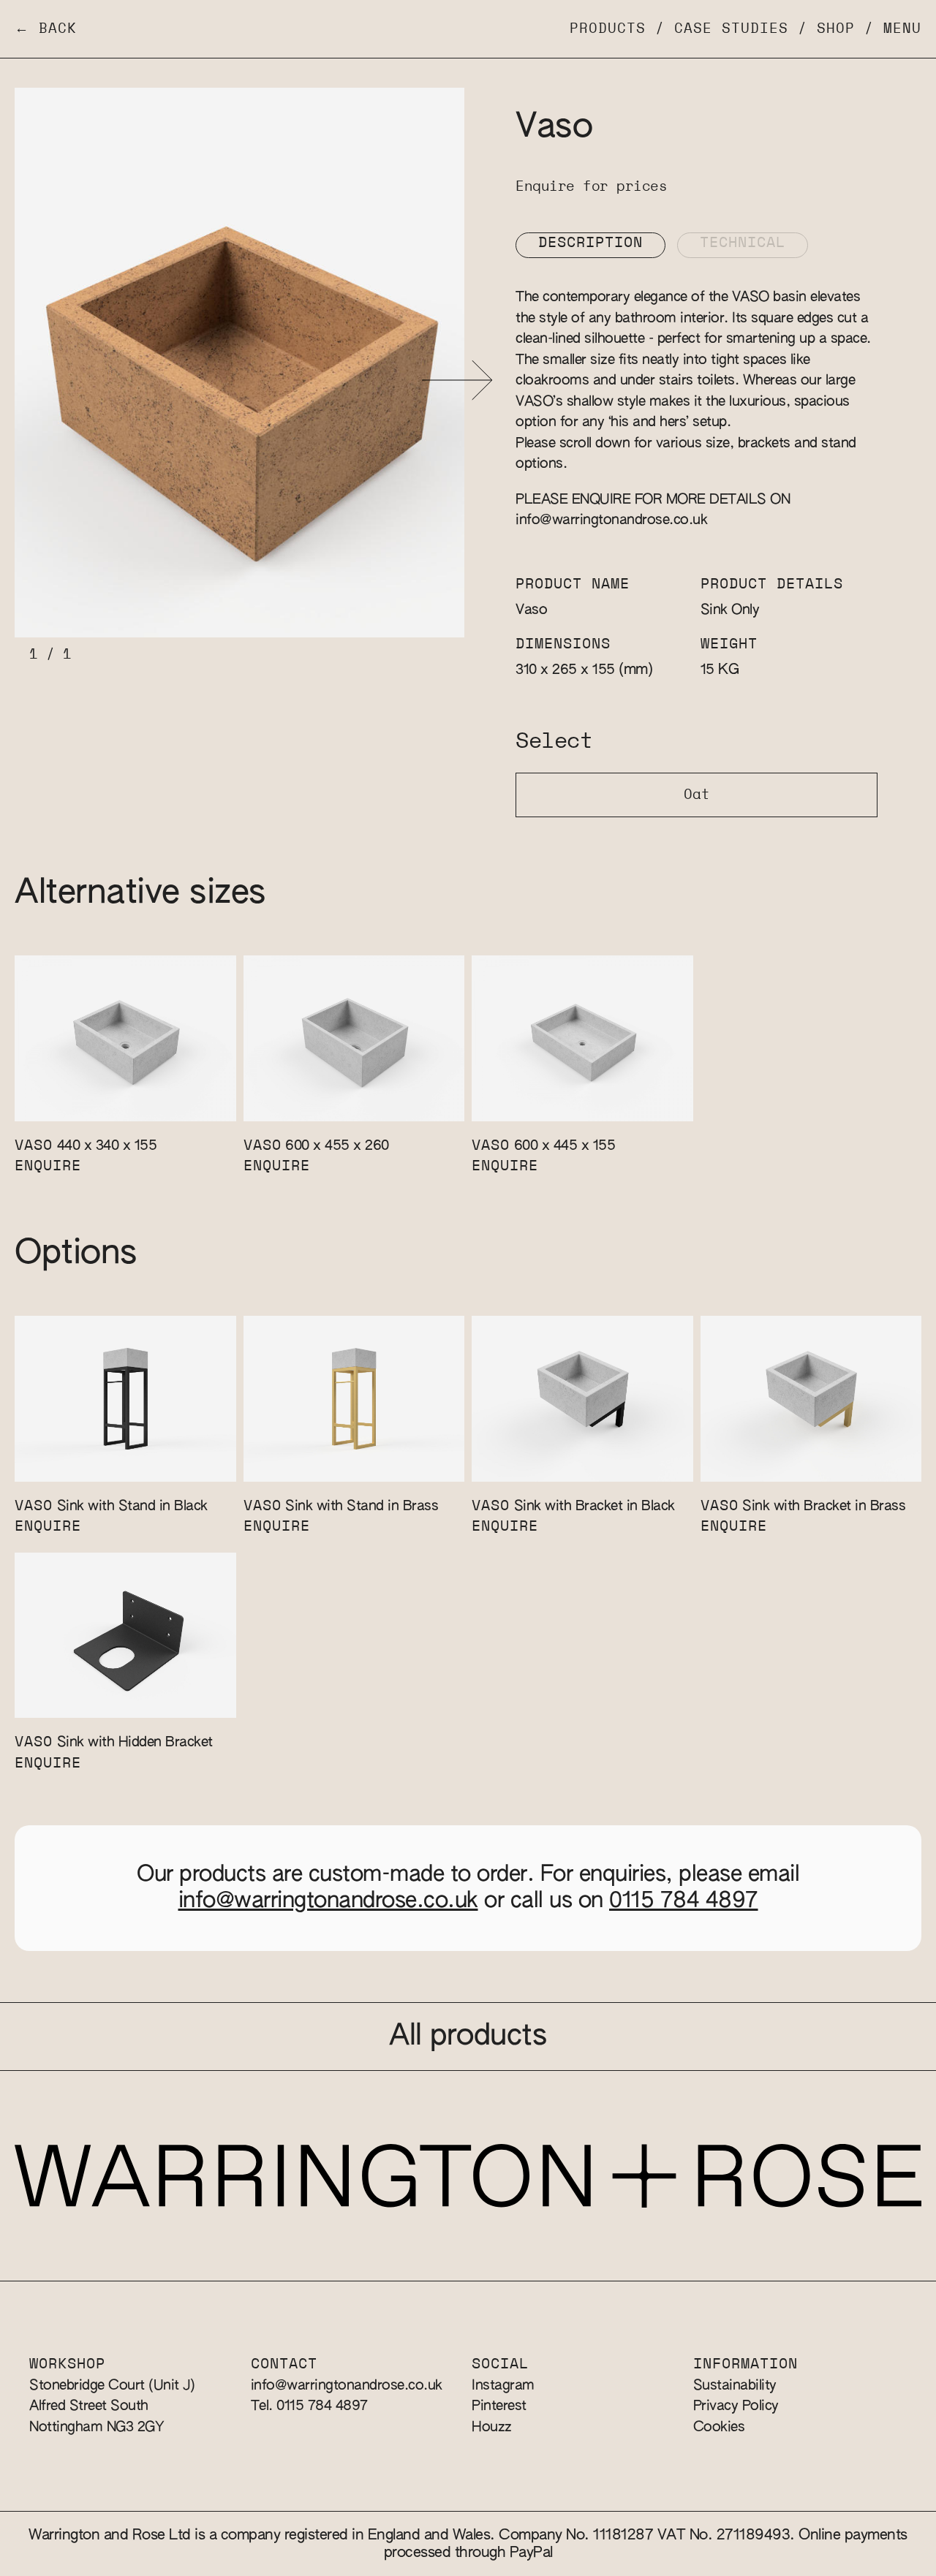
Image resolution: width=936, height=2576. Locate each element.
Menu (902, 29)
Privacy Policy (736, 2406)
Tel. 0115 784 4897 (309, 2406)
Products (608, 29)
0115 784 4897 (684, 1901)
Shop (836, 29)
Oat (697, 795)
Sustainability (735, 2386)
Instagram (503, 2386)
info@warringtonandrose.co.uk (611, 520)
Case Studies (731, 29)
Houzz (492, 2427)
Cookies (719, 2427)
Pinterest (499, 2406)
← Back (46, 29)
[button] (457, 380)
